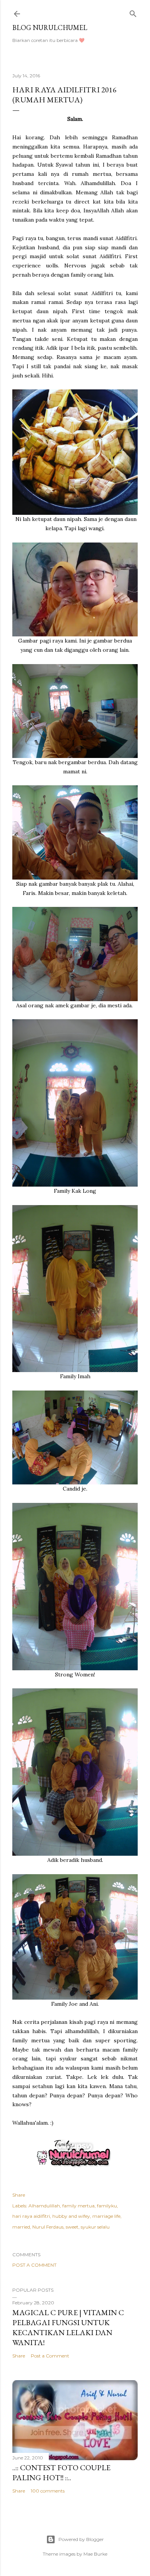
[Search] (133, 12)
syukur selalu (95, 2227)
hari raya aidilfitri (31, 2216)
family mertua (78, 2206)
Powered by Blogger (81, 2539)
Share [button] (19, 2195)
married (21, 2227)
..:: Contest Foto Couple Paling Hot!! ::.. (61, 2472)
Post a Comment (34, 2265)
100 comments (48, 2491)
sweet (72, 2227)
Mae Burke (95, 2554)
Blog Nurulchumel (50, 28)
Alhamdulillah (44, 2206)
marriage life (106, 2216)
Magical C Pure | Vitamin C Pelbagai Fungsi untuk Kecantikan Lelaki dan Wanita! (68, 2327)
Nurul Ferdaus (48, 2227)
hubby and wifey (71, 2216)
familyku (107, 2206)
